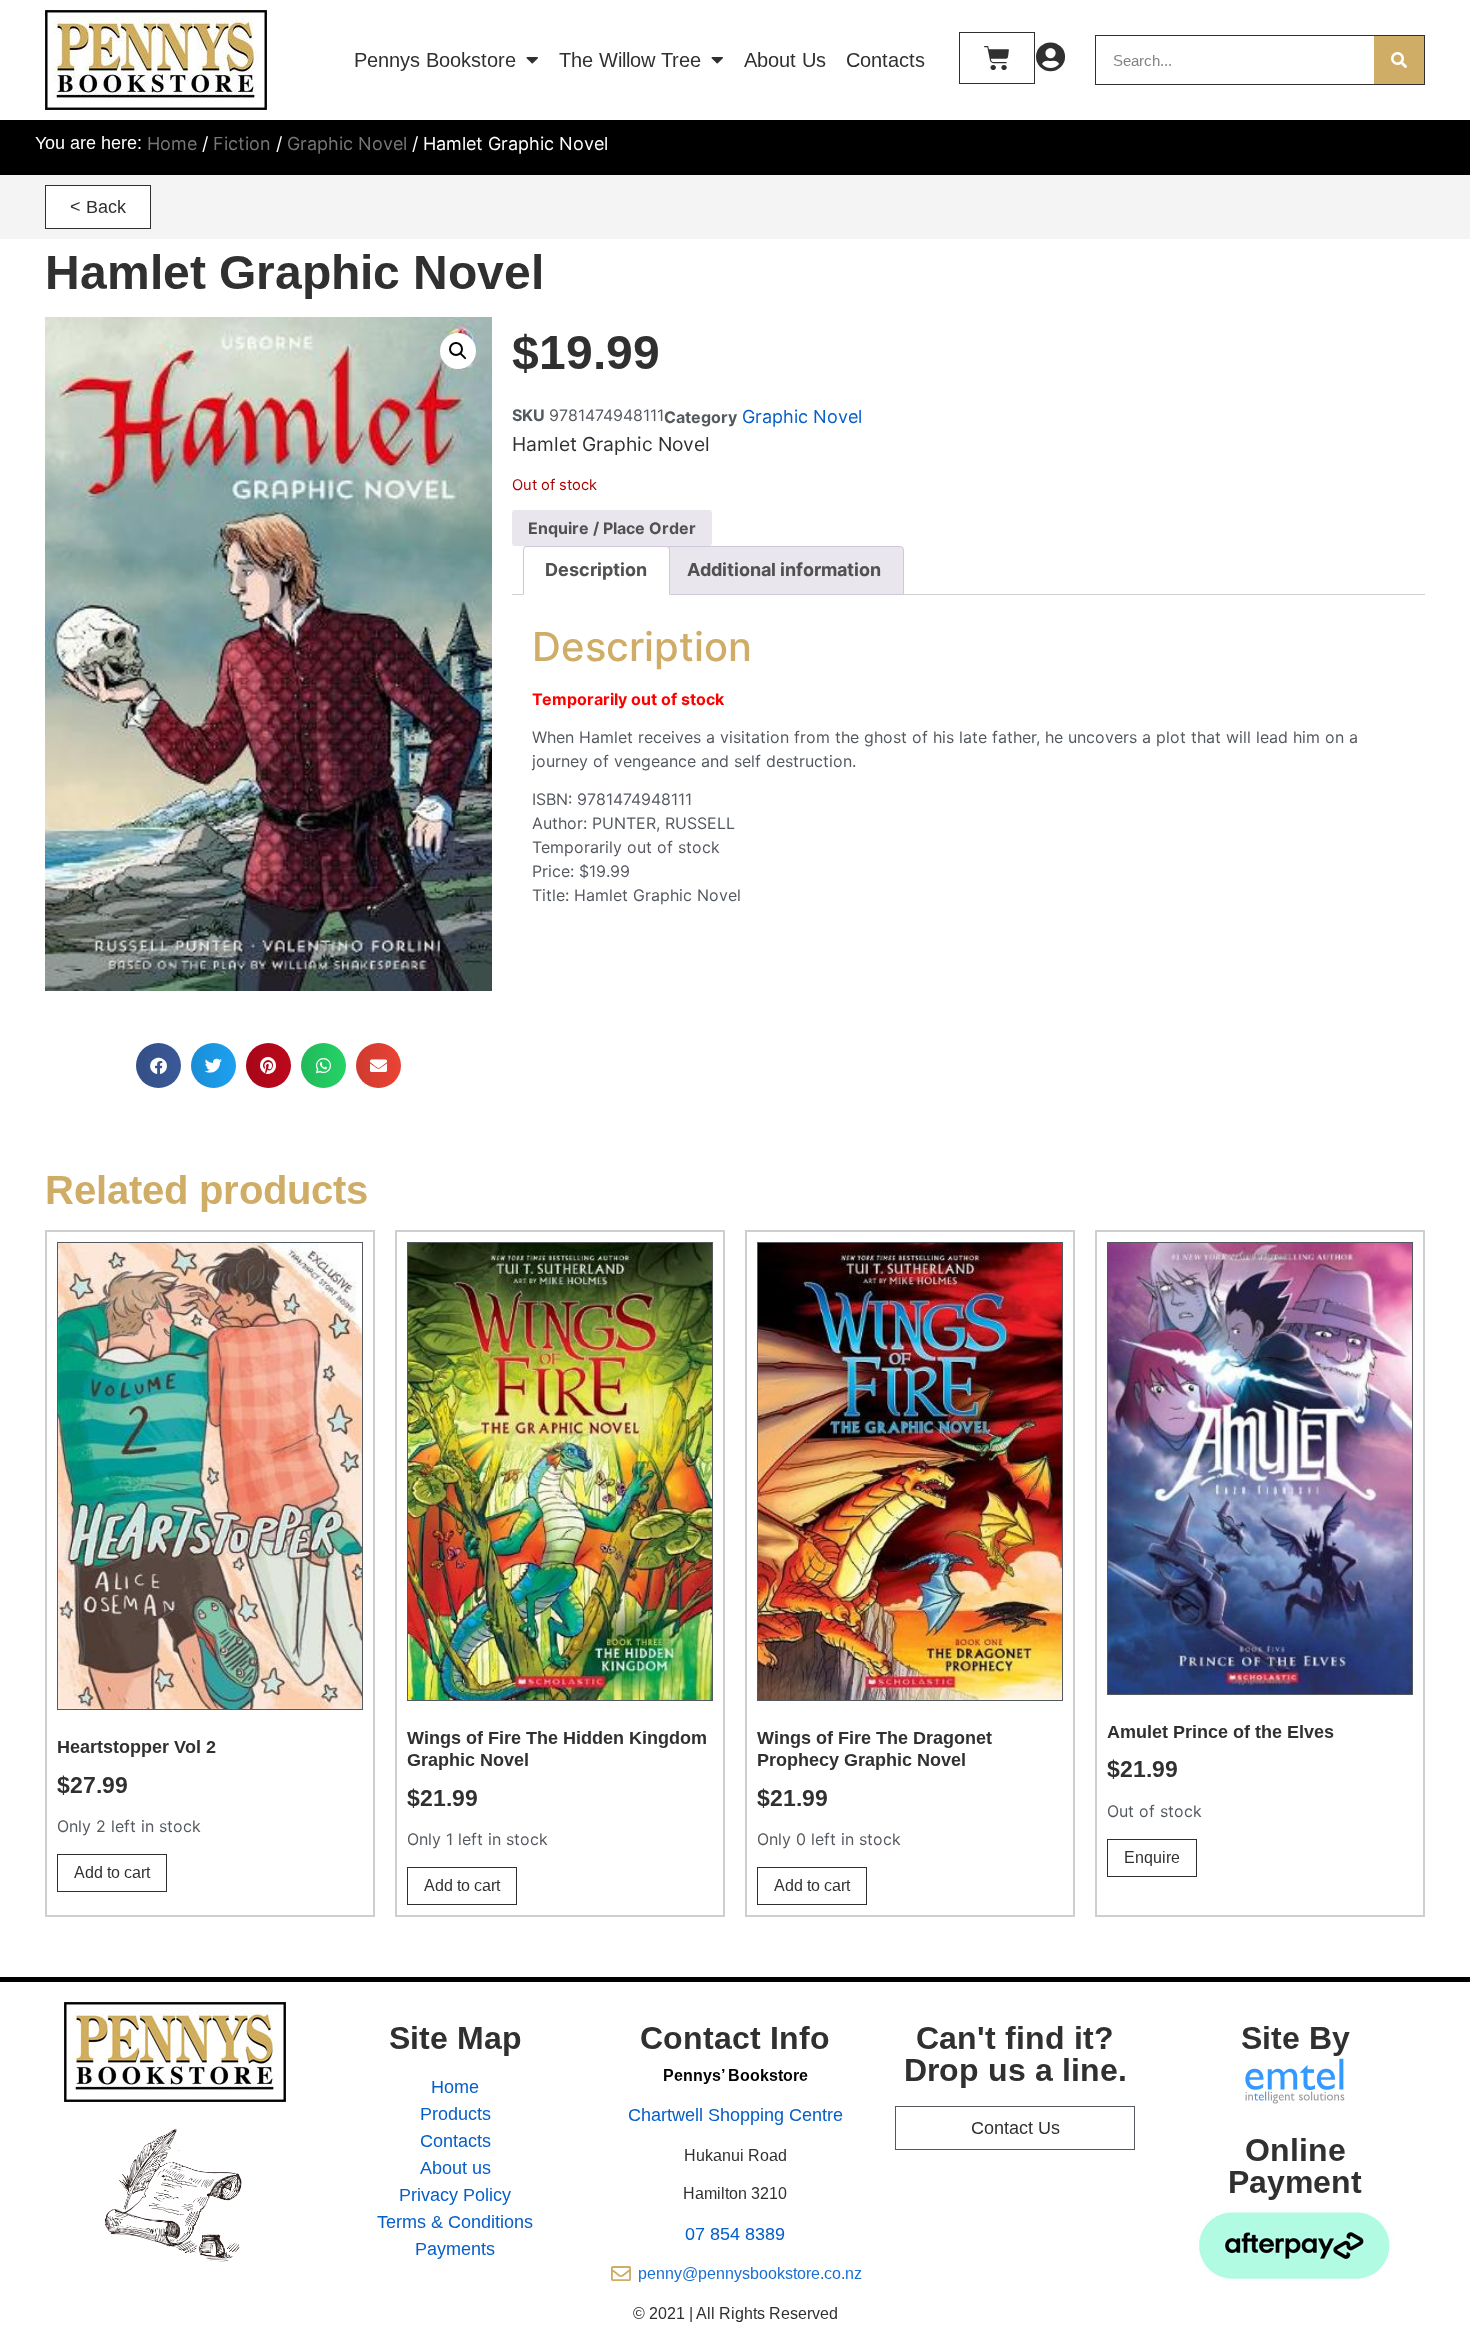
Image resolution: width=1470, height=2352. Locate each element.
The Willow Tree (630, 60)
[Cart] (997, 58)
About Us (785, 60)
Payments (455, 2249)
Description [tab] (596, 569)
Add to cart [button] (112, 1872)
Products (455, 2114)
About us (455, 2168)
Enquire (1152, 1857)
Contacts (885, 60)
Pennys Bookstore (435, 60)
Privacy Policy (455, 2195)
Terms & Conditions (455, 2222)
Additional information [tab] (784, 569)
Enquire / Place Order (612, 528)
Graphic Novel (347, 143)
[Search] (1399, 60)
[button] (98, 207)
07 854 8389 (735, 2234)
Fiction (242, 143)
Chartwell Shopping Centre (735, 2115)
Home (172, 143)
